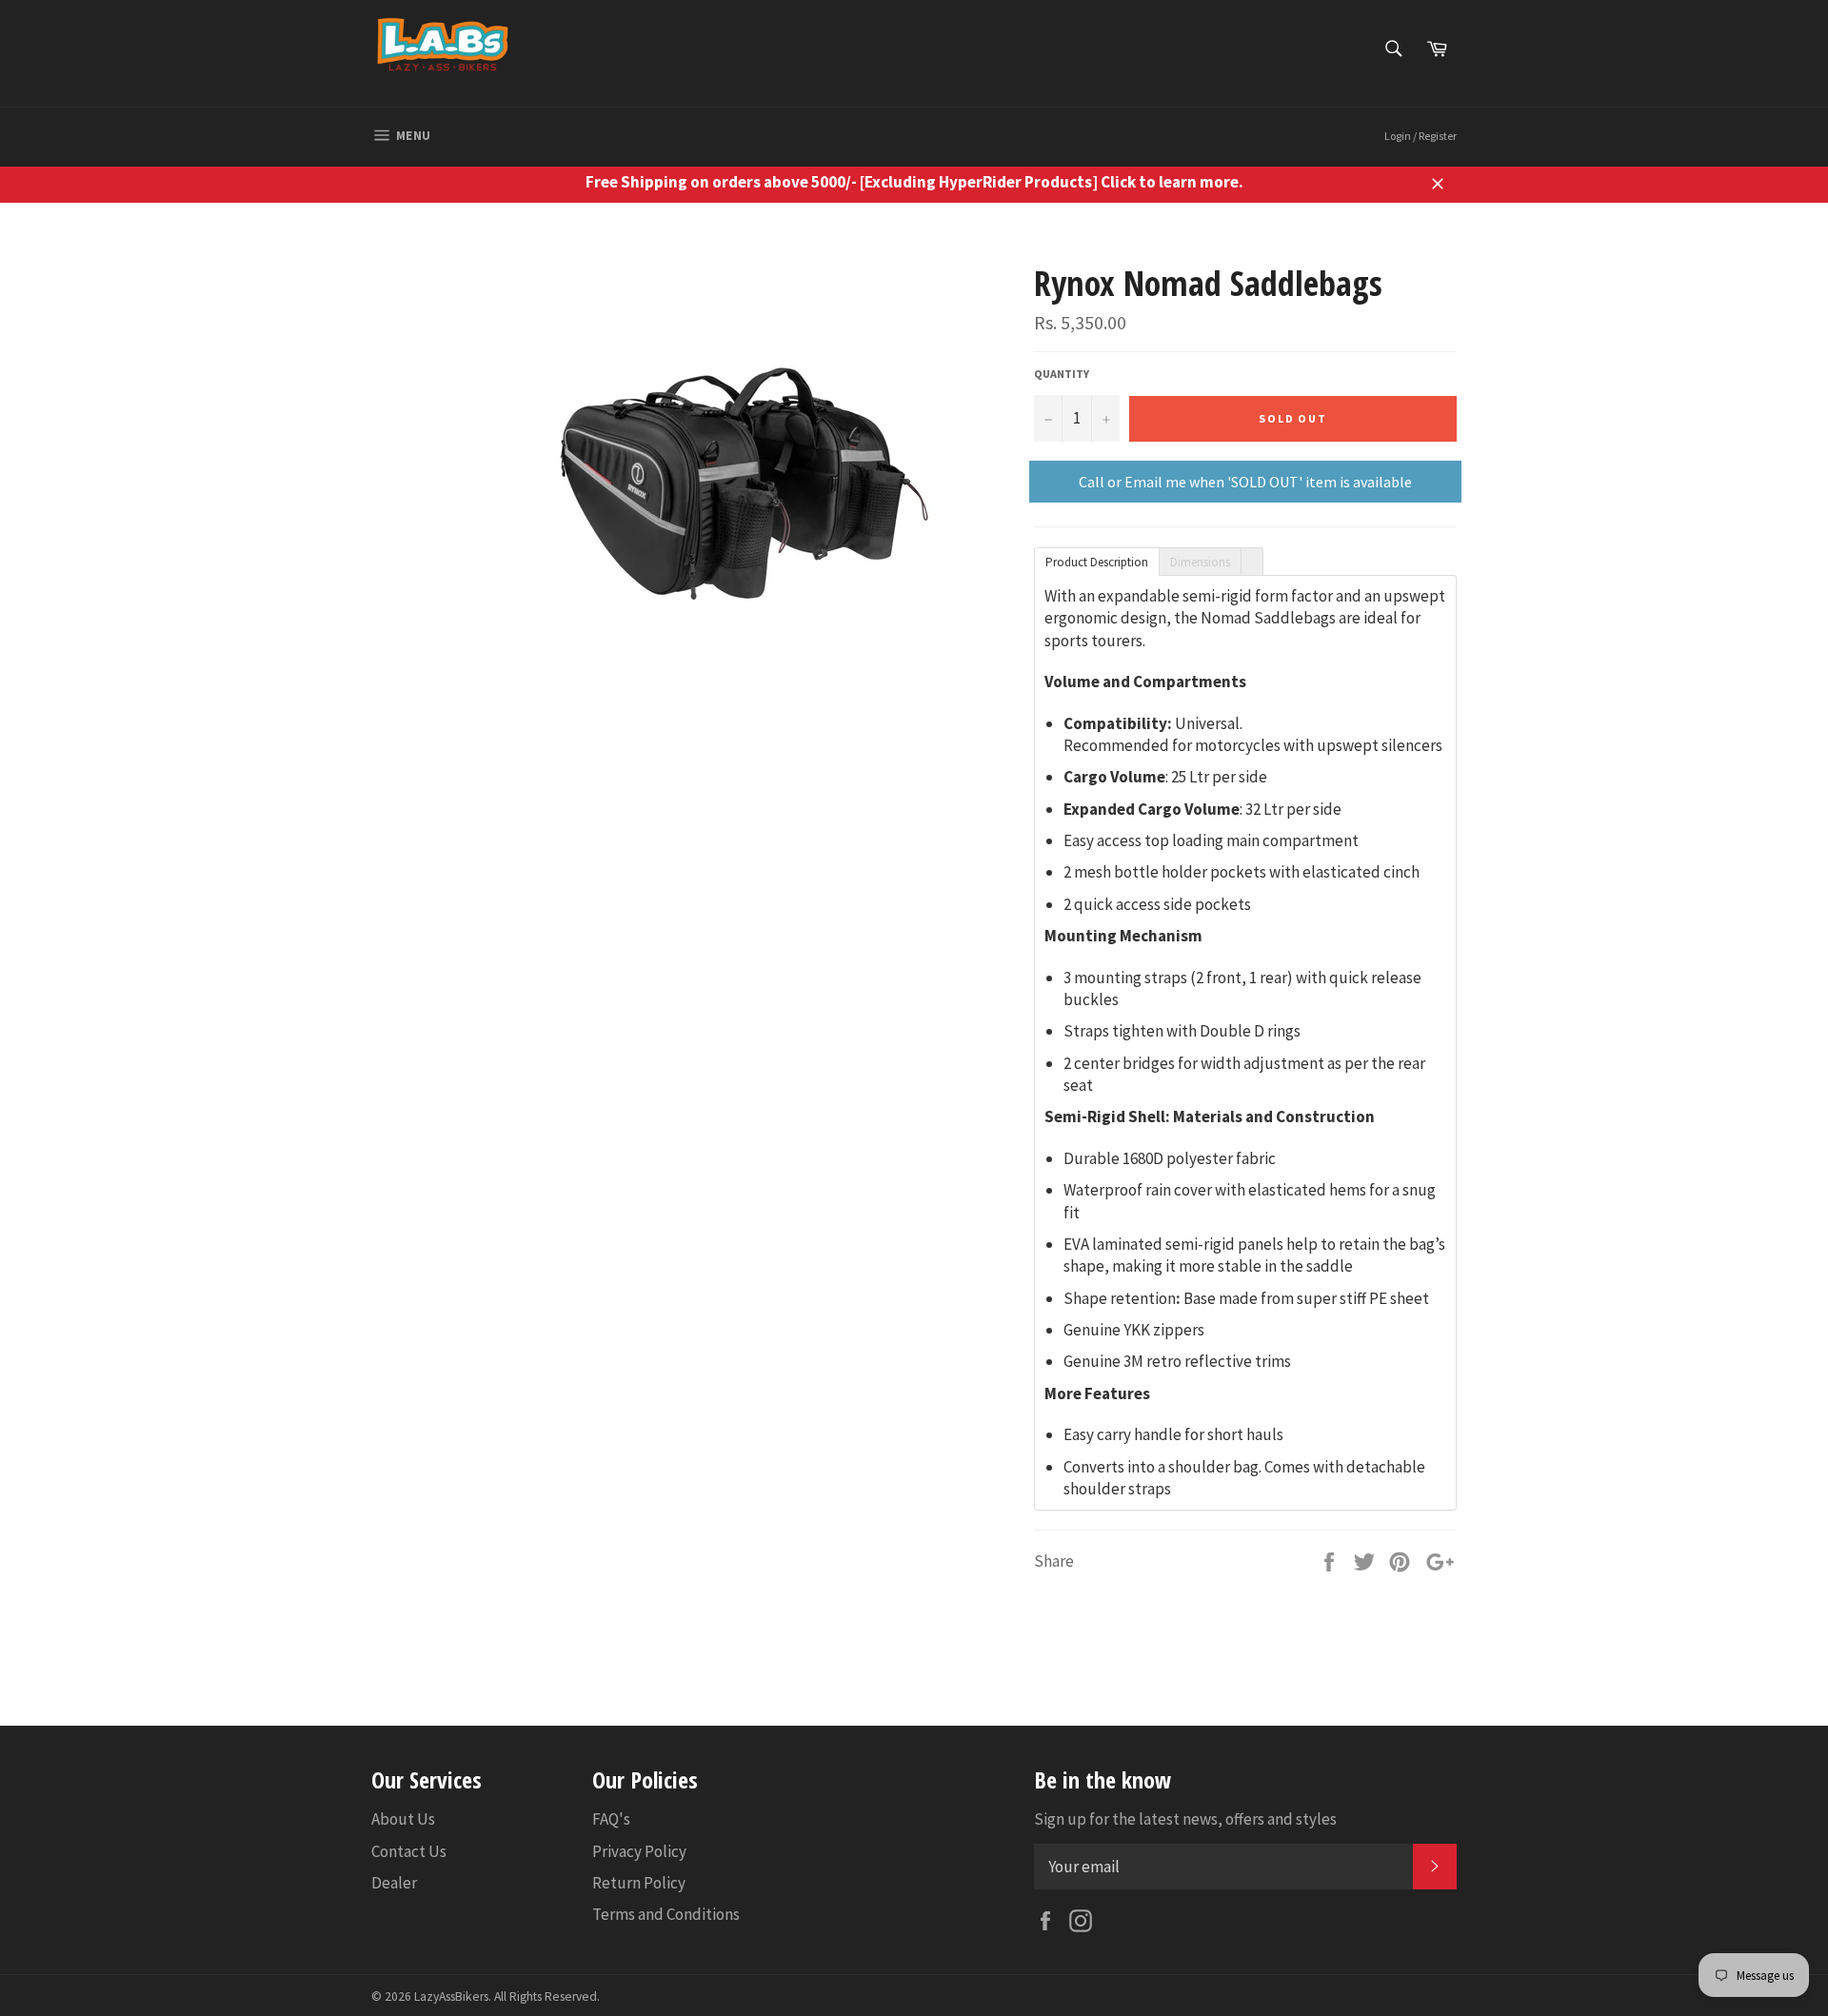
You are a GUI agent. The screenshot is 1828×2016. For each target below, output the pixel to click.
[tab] (1096, 561)
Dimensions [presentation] (1200, 562)
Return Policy (639, 1883)
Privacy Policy (639, 1851)
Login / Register (1421, 136)
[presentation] (1252, 561)
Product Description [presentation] (1097, 562)
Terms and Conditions (666, 1914)
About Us (403, 1819)
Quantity (1062, 374)
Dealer (394, 1883)
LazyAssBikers (451, 1996)
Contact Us (409, 1851)
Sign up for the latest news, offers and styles (1185, 1819)
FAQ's (611, 1819)
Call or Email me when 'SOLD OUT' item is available (1245, 482)
